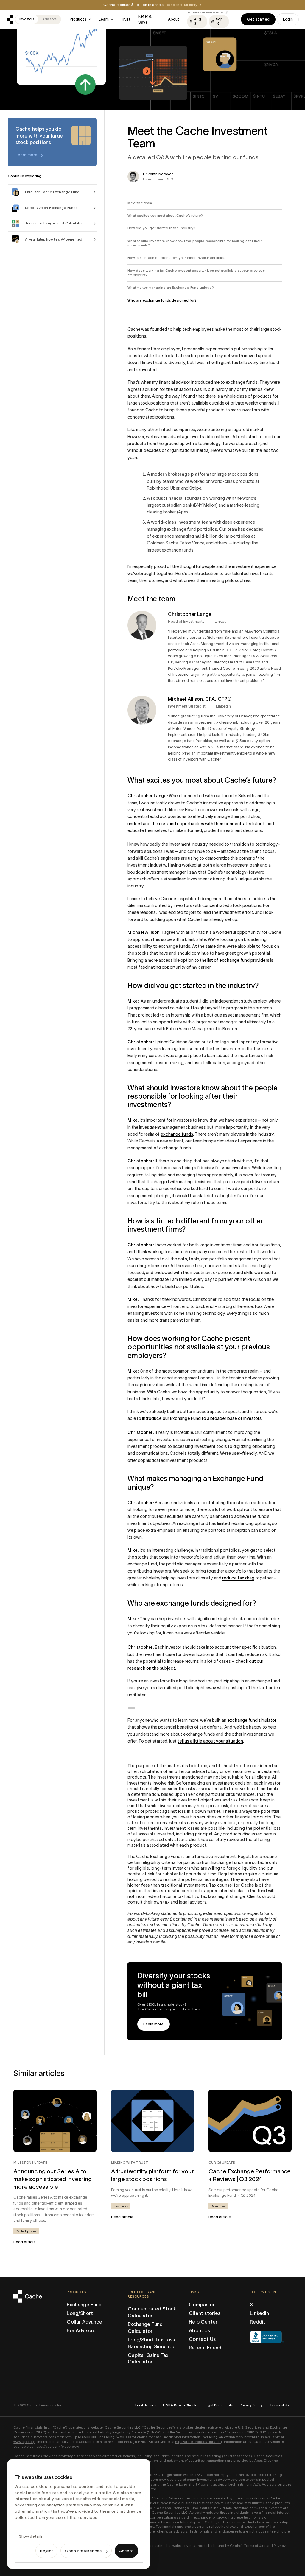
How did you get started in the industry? (161, 228)
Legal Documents (218, 2405)
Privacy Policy (251, 2405)
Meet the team (140, 203)
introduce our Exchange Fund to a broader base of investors (202, 1418)
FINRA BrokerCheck (180, 2405)
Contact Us (202, 2339)
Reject (46, 2551)
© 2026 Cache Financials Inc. (38, 2405)
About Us (199, 2330)
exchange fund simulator (252, 1720)
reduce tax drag (238, 1578)
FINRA (154, 2432)
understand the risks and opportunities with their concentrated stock (196, 824)
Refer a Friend (205, 2348)
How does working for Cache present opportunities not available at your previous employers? (196, 273)
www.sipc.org (24, 2442)
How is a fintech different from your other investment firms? (177, 258)
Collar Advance (84, 2322)
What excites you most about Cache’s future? (165, 216)
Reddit (258, 2322)
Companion (202, 2305)
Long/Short (80, 2313)
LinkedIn (259, 2313)
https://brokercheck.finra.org (199, 2442)
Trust (126, 19)
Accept (126, 2551)
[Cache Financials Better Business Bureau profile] (267, 2337)
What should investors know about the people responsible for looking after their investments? (194, 243)
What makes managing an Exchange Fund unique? (171, 288)
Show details (31, 2536)
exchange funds (177, 1134)
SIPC (252, 2432)
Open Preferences (83, 2551)
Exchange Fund (84, 2305)
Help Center (203, 2322)
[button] (80, 19)
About (174, 19)
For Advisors (81, 2330)
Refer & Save (145, 19)
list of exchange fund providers (238, 960)
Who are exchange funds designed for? (162, 300)
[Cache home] (10, 19)
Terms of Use (280, 2405)
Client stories (205, 2313)
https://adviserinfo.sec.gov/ (57, 2447)
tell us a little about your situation (210, 1741)
